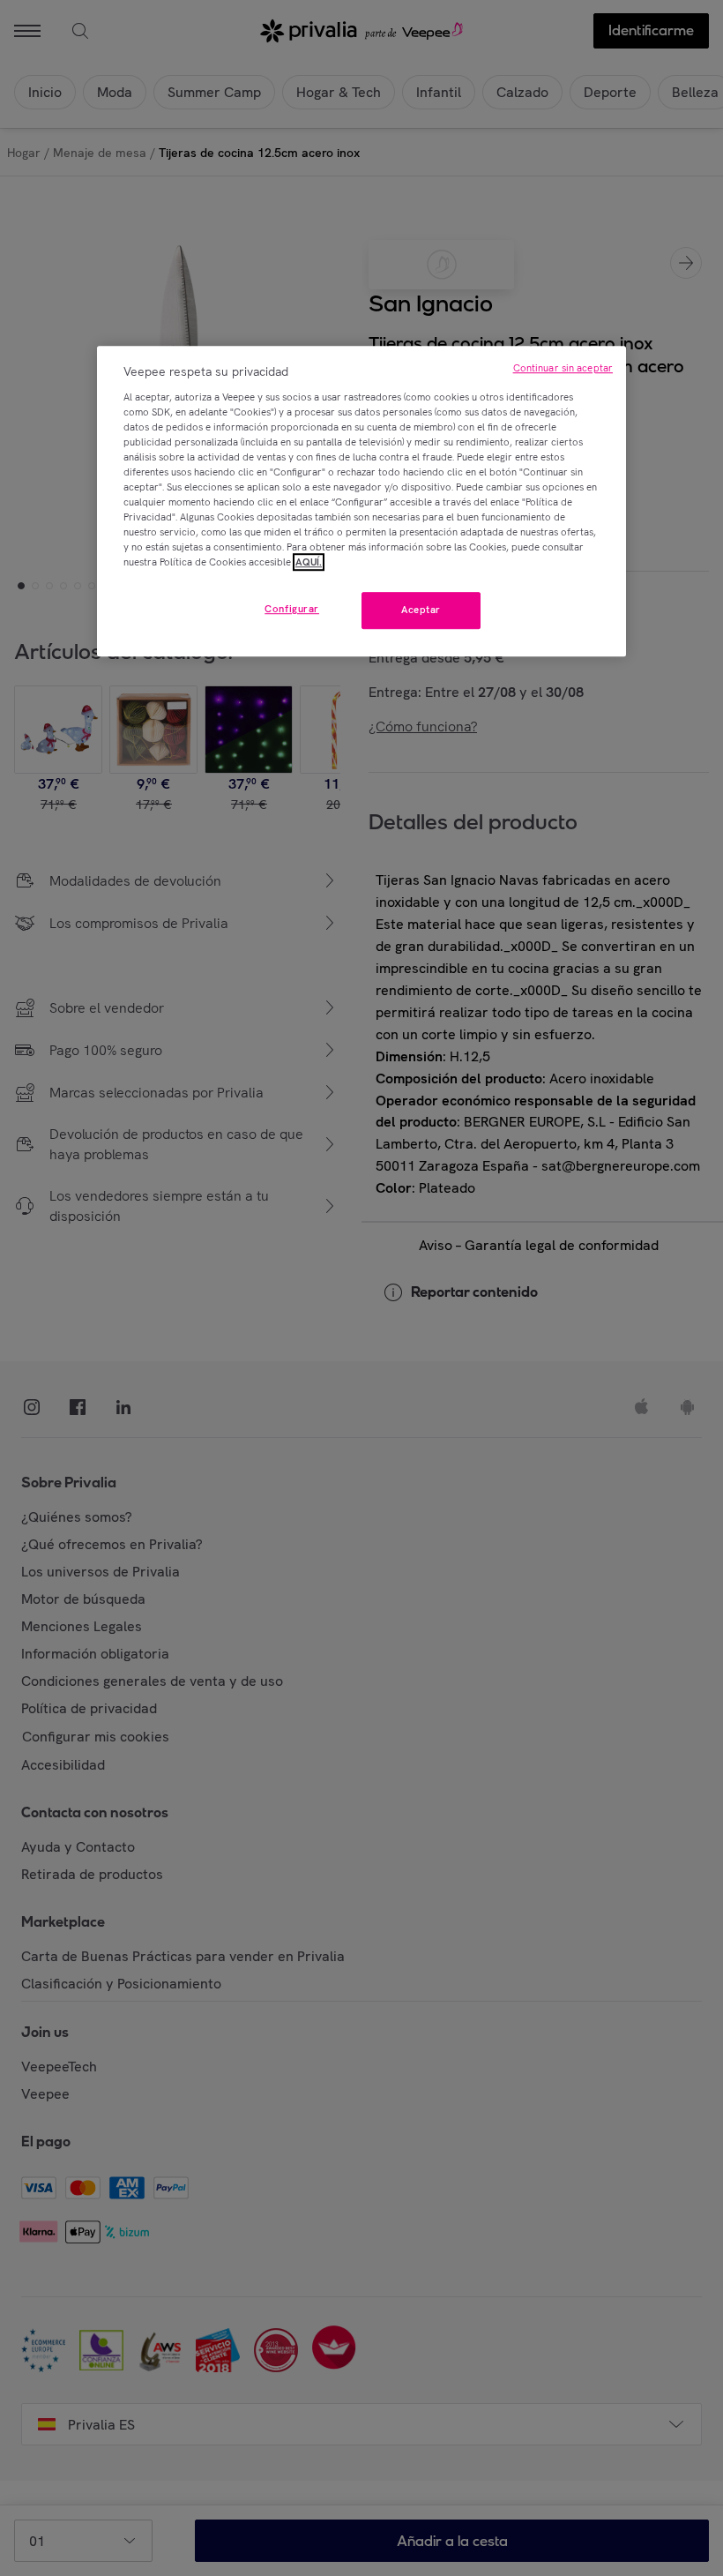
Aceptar (421, 610)
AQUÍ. (309, 562)
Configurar (292, 610)
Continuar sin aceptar (563, 368)
